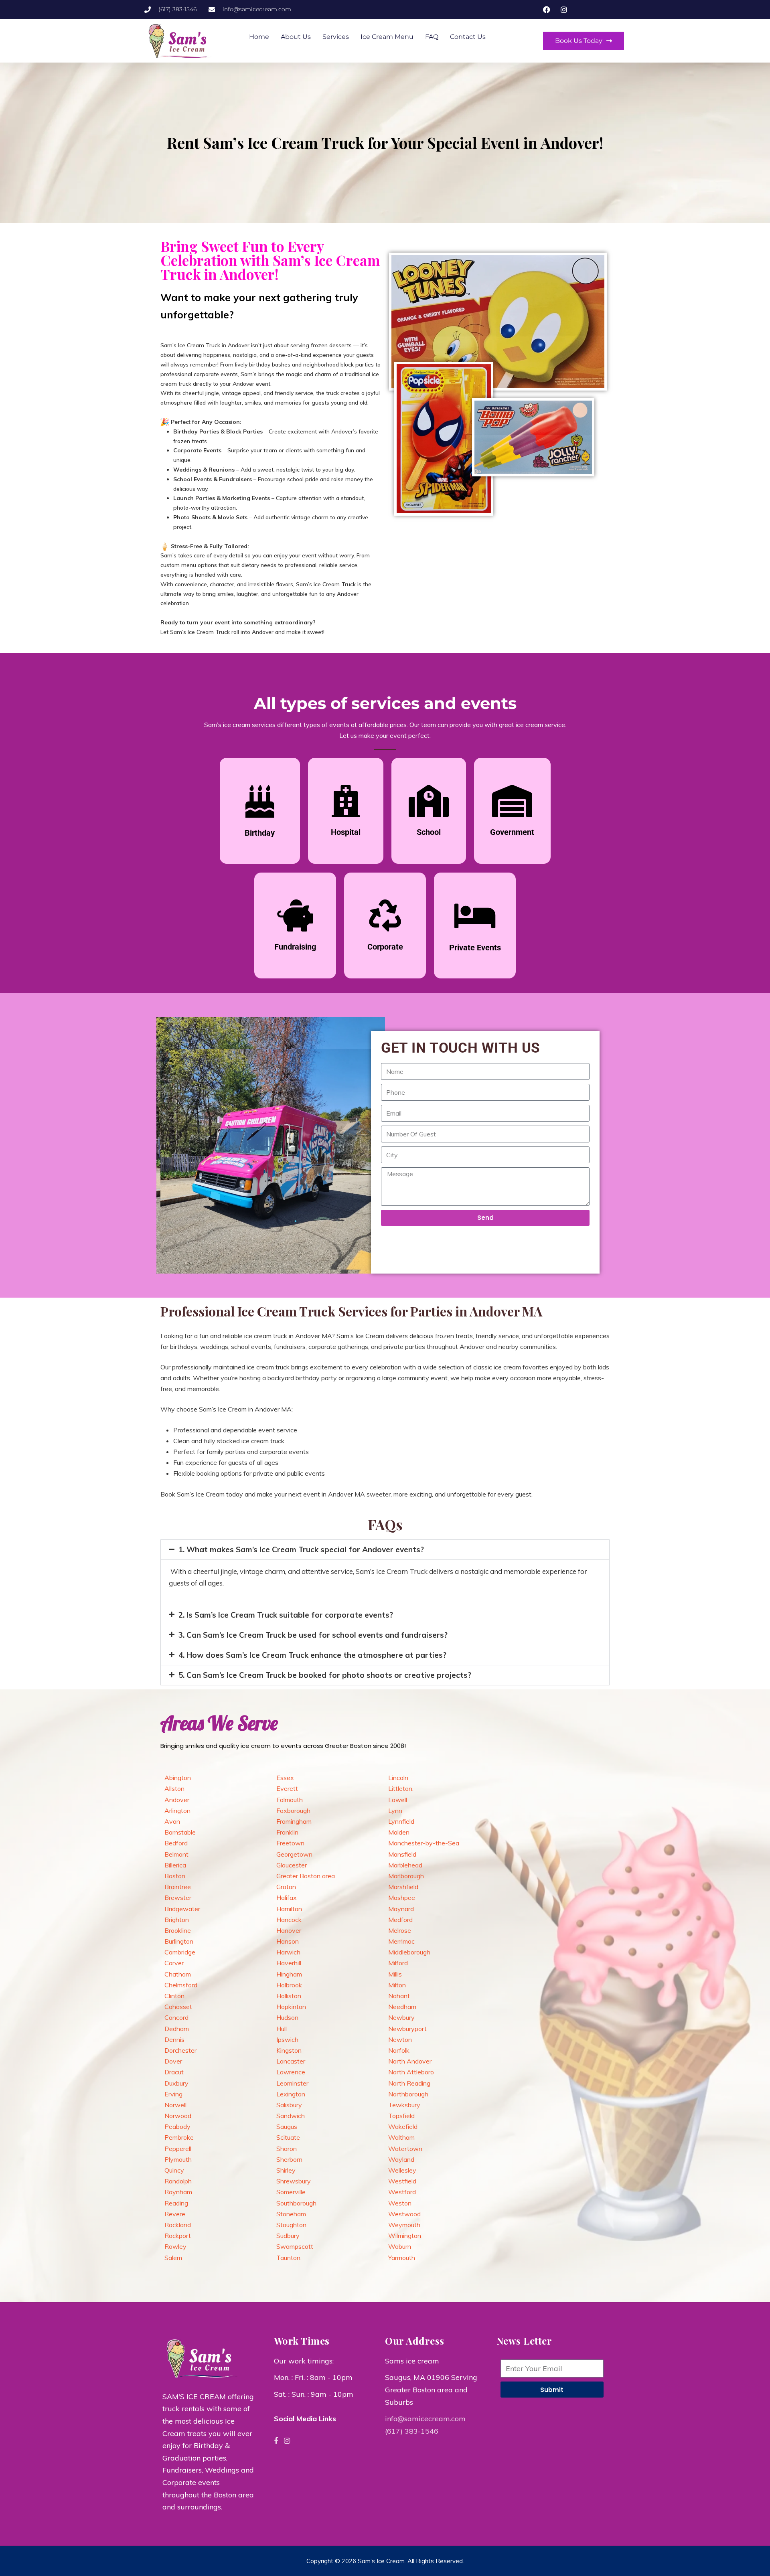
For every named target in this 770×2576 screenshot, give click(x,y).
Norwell (175, 2105)
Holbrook (289, 1985)
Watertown (405, 2149)
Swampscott (295, 2246)
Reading (176, 2203)
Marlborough (406, 1876)
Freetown (290, 1843)
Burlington (179, 1941)
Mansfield (402, 1854)
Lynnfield (401, 1821)
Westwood (404, 2214)
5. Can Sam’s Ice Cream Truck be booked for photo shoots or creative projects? (325, 1675)
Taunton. (289, 2258)
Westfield (402, 2181)
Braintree (178, 1887)
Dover (173, 2061)
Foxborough (293, 1810)
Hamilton (289, 1909)
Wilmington (405, 2236)
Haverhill (289, 1963)
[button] (385, 1550)
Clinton (174, 1996)
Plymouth (178, 2159)
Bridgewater (182, 1909)
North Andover (410, 2061)
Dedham (177, 2029)
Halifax (287, 1898)
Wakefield (403, 2126)
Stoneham (291, 2214)
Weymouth (404, 2225)
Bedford (176, 1843)
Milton (397, 1985)
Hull (282, 2029)
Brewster (178, 1898)
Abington (178, 1778)
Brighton (177, 1920)
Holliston (289, 1996)
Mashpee (402, 1898)
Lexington (291, 2094)
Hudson (287, 2017)
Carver (174, 1963)
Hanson (288, 1941)
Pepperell (178, 2149)
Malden (399, 1832)
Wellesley (402, 2170)
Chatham (178, 1974)
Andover (177, 1800)
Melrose (400, 1930)
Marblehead (405, 1865)
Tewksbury (404, 2105)
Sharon (287, 2149)
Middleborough (409, 1952)
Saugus (287, 2126)
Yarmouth (402, 2258)
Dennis (174, 2039)
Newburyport (407, 2029)
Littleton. (401, 1788)
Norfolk (399, 2050)
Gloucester (292, 1865)
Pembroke (179, 2137)
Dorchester (180, 2050)
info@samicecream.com (425, 2419)
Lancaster (291, 2061)
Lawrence (291, 2072)
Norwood (178, 2116)
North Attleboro (411, 2072)
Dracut (174, 2072)
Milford (398, 1963)
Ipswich (287, 2039)
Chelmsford (181, 1985)
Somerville (291, 2192)
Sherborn (289, 2159)
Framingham (294, 1821)
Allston (174, 1788)
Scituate (288, 2137)
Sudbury (288, 2236)
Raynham (178, 2192)
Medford (400, 1920)
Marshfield (403, 1887)
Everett (287, 1788)
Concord (176, 2017)
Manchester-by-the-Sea (424, 1843)
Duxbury (176, 2083)
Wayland (401, 2159)
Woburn (400, 2246)
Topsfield (401, 2116)
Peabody (177, 2126)
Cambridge (180, 1952)
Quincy (174, 2170)
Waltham (401, 2137)
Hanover (289, 1930)
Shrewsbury (294, 2181)
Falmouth (290, 1800)
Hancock (289, 1920)
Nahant (399, 1996)
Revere (175, 2214)
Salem (173, 2258)
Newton (400, 2039)
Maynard (401, 1909)
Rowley (175, 2246)
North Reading (409, 2083)
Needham (402, 2007)
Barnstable (180, 1832)
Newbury (401, 2017)
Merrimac (401, 1941)
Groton (286, 1887)
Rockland (178, 2225)
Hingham (289, 1974)
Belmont (176, 1854)
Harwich (288, 1952)
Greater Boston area (306, 1876)
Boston (175, 1876)
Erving (173, 2094)
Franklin (287, 1832)
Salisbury (289, 2105)
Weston (400, 2203)
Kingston (289, 2050)
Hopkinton (291, 2007)
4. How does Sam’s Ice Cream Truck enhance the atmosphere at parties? (312, 1655)
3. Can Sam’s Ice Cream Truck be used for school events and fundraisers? (313, 1635)
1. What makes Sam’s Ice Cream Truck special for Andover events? (301, 1549)
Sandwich (291, 2116)
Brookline (178, 1930)
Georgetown (294, 1854)
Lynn (395, 1810)
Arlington (177, 1810)
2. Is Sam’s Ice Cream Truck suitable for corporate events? (286, 1615)
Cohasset (178, 2007)
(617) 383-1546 (412, 2431)
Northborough (408, 2094)
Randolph (178, 2181)
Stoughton (291, 2225)
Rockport (178, 2236)
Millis (395, 1974)
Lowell (398, 1800)
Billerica (175, 1865)
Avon (172, 1821)
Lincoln (398, 1778)
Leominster (292, 2083)
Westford (402, 2192)
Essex (285, 1778)
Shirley (286, 2170)
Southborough (296, 2203)
